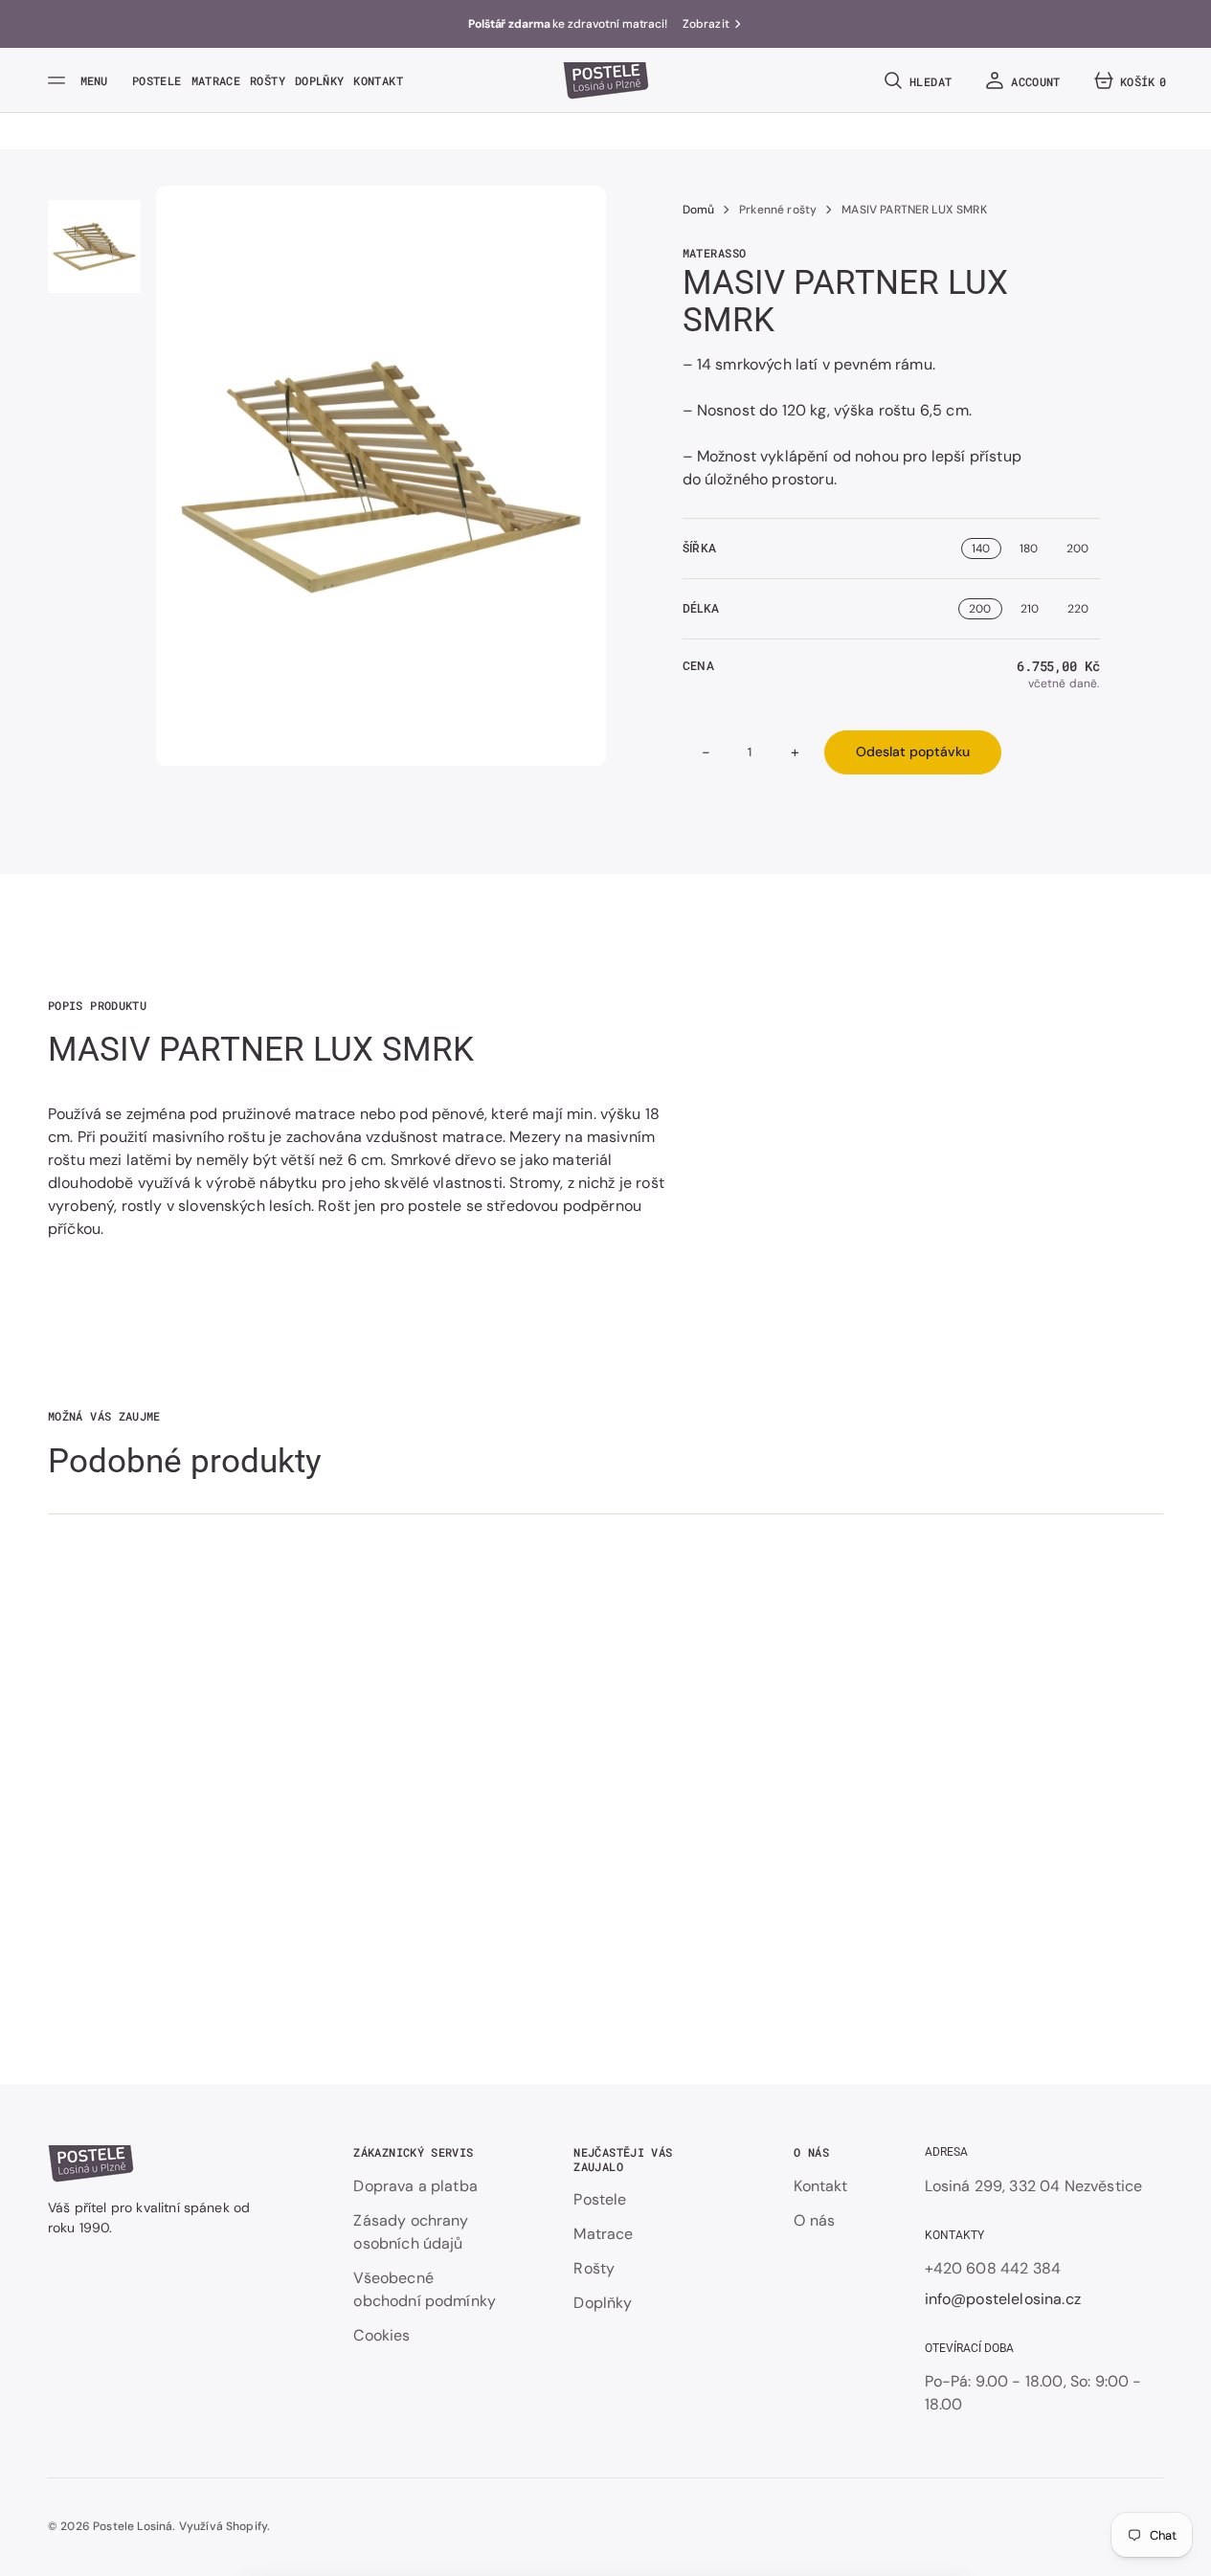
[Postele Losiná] (606, 80)
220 (1078, 609)
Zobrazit (706, 24)
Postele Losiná (133, 2526)
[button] (916, 80)
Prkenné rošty (778, 210)
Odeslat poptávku (913, 751)
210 (1030, 609)
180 (1029, 549)
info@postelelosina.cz (1003, 2299)
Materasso (715, 253)
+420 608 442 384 (993, 2268)
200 (1077, 549)
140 (981, 549)
